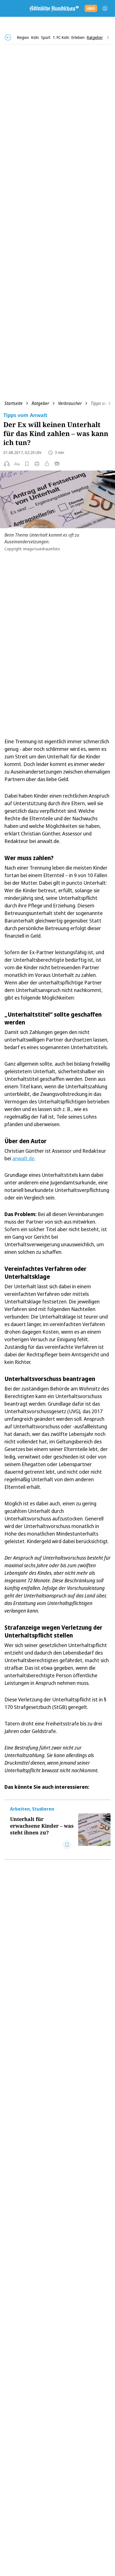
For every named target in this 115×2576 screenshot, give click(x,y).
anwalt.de (23, 1158)
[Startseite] (54, 8)
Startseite (14, 403)
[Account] (105, 8)
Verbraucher (70, 403)
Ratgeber (40, 403)
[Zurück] (8, 37)
